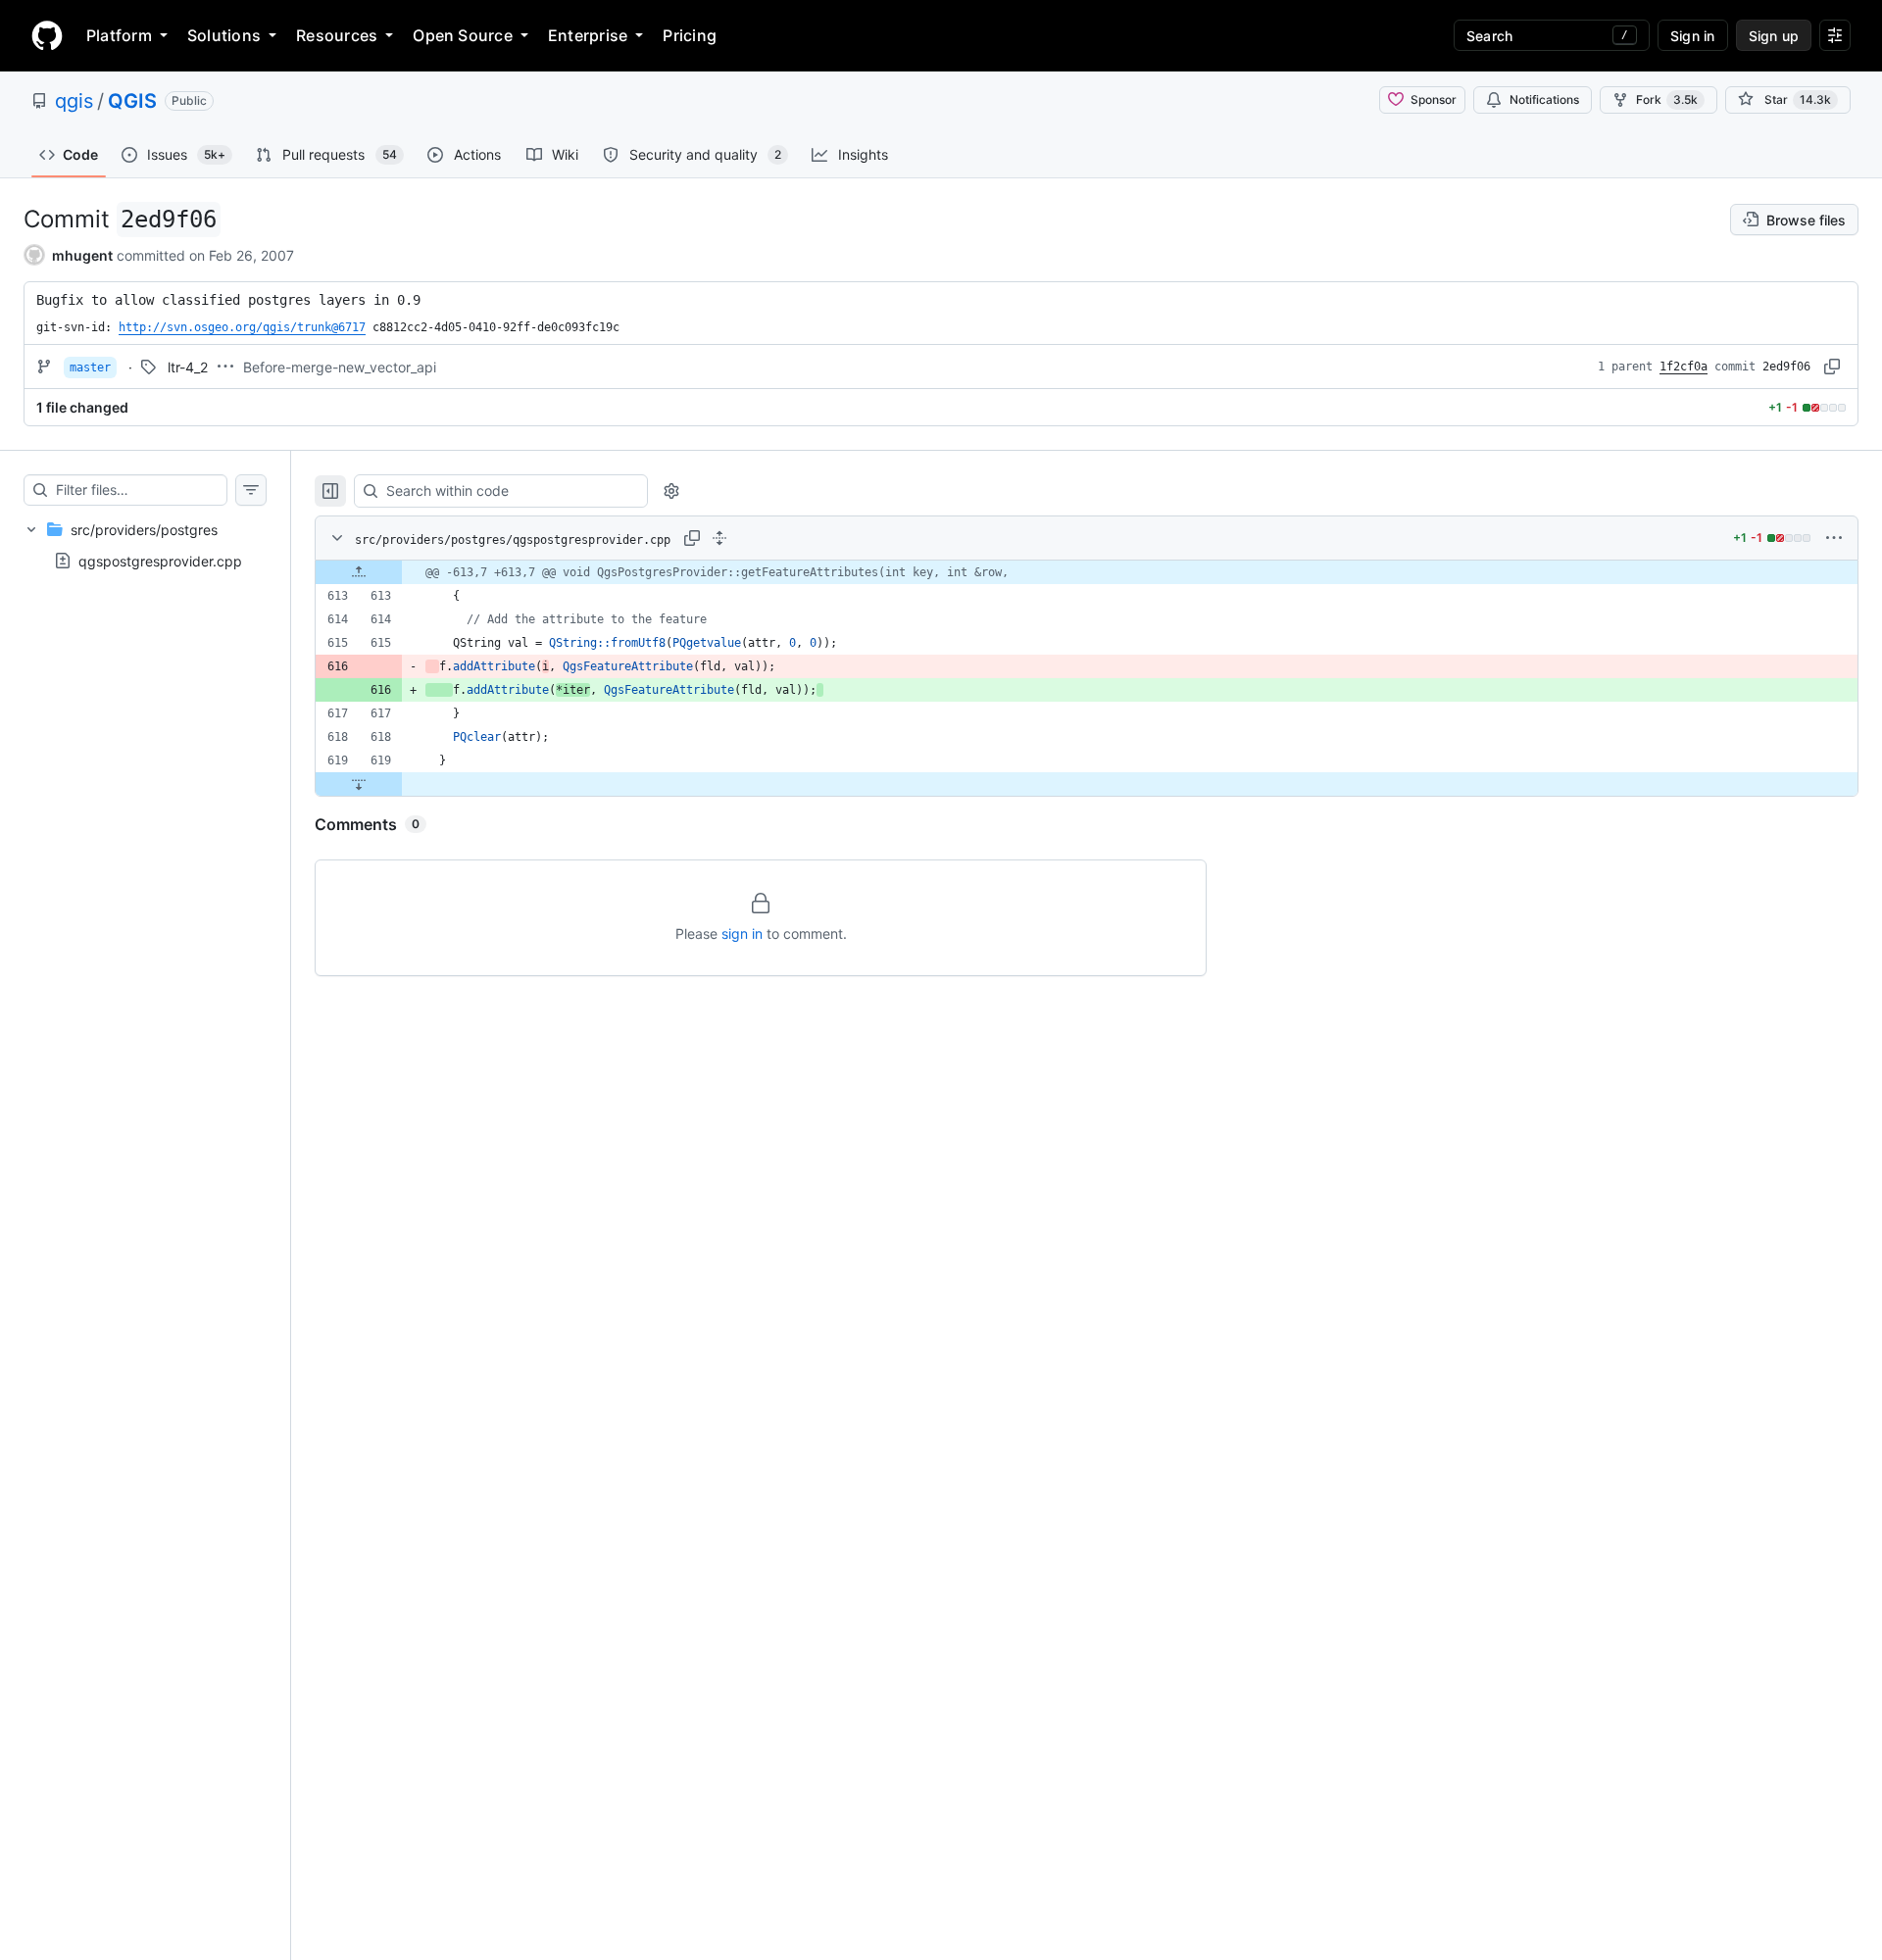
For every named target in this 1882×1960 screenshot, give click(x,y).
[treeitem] (145, 545)
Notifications (1544, 99)
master (90, 367)
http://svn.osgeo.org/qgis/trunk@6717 (242, 327)
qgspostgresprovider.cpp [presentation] (160, 561)
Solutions (224, 35)
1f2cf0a (1684, 367)
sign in (742, 933)
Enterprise (588, 35)
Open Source (463, 35)
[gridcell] (1087, 572)
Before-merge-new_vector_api (340, 367)
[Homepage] (47, 35)
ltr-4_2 (188, 367)
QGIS (132, 101)
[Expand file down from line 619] (359, 784)
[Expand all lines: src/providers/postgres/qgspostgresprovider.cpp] (719, 538)
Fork (1667, 99)
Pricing (690, 35)
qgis (74, 101)
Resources (337, 35)
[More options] (1834, 538)
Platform (119, 35)
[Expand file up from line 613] (359, 572)
